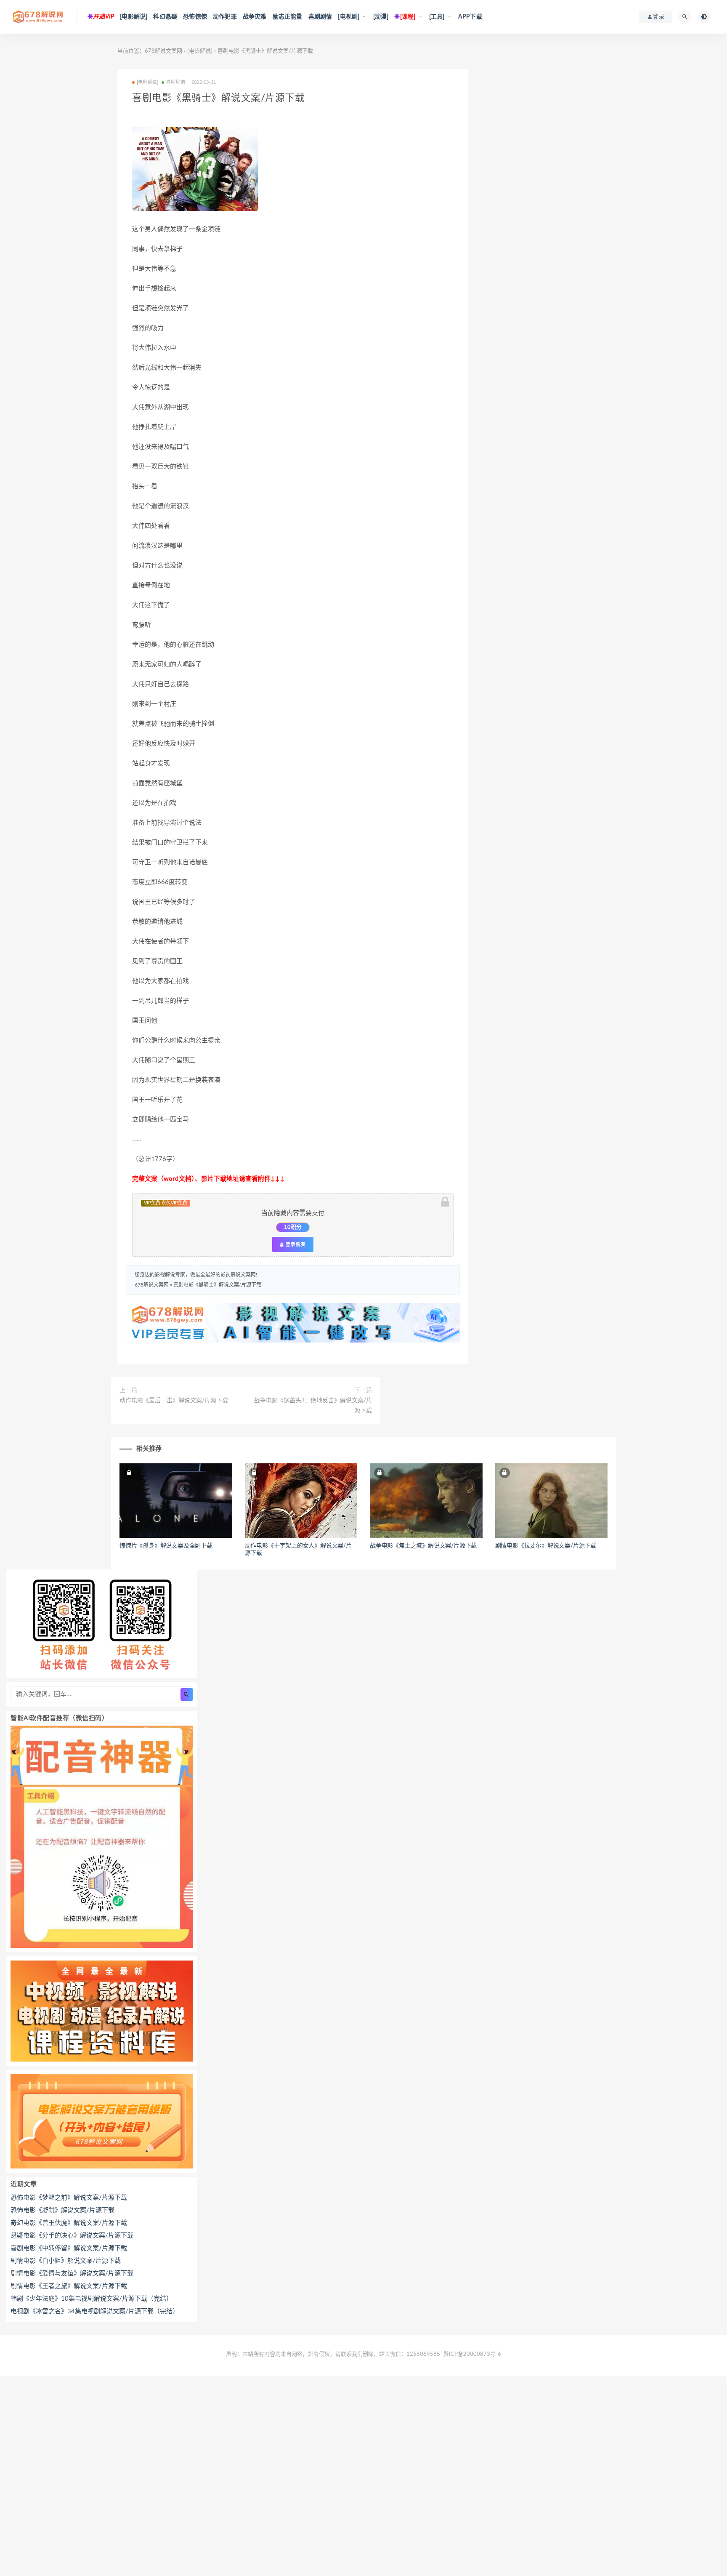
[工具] (437, 17)
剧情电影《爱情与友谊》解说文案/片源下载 (72, 2274)
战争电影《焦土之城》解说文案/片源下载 (423, 1546)
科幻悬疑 (165, 17)
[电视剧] (349, 17)
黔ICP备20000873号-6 (472, 2354)
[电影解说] (134, 17)
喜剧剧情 (320, 17)
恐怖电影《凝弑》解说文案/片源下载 (62, 2210)
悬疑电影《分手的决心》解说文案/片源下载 (72, 2236)
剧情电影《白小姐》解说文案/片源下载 (66, 2261)
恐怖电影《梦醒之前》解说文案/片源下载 (69, 2198)
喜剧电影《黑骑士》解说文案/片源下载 (217, 1285)
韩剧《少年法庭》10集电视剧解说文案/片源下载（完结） (92, 2299)
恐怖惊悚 (195, 17)
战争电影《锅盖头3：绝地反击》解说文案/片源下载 (313, 1406)
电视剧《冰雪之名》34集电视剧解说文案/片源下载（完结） (95, 2311)
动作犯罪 (225, 17)
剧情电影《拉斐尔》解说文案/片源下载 (546, 1546)
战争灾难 (255, 17)
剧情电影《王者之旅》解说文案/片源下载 (69, 2286)
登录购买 (295, 1244)
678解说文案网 (163, 51)
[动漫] (381, 17)
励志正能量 (288, 17)
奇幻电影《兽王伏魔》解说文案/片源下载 (69, 2223)
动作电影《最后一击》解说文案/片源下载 (174, 1401)
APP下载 (470, 17)
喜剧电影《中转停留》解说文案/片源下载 (69, 2248)
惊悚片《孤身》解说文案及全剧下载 (166, 1546)
